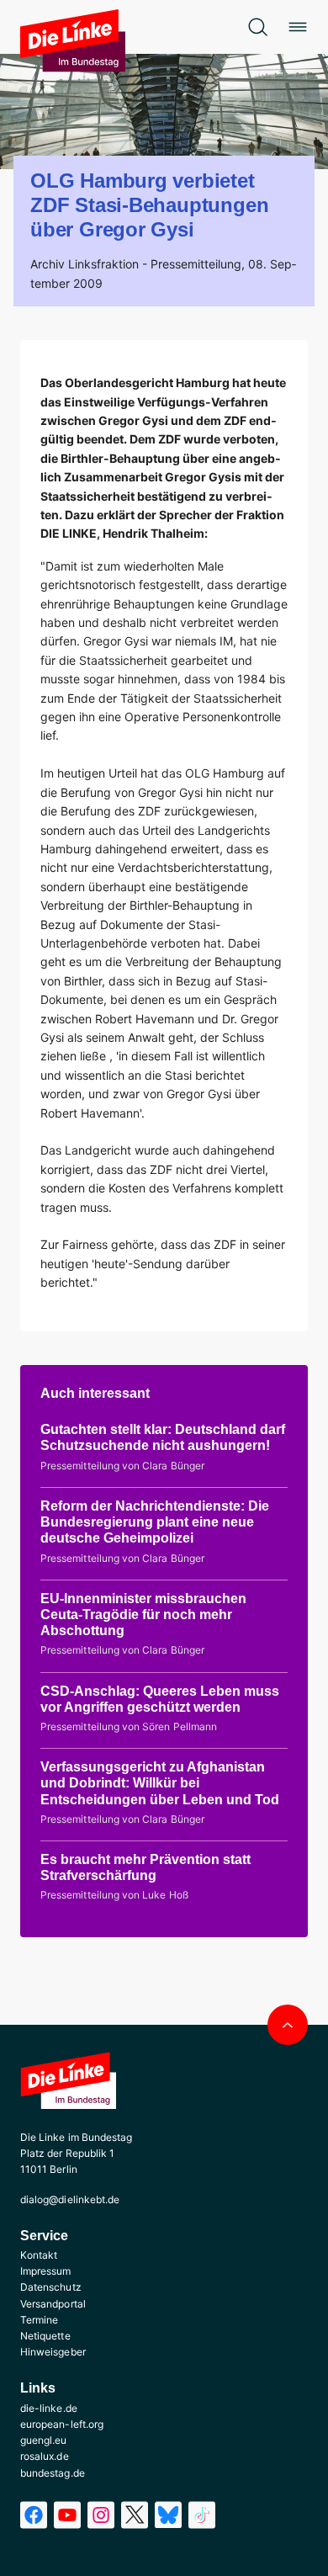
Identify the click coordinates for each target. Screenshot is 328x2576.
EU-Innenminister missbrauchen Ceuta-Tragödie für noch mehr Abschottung (143, 1615)
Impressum (46, 2271)
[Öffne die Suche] (257, 27)
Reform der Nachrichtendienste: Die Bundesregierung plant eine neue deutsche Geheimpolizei (155, 1522)
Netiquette (45, 2336)
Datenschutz (51, 2287)
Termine (39, 2320)
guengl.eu (44, 2440)
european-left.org (62, 2424)
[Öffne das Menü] (298, 27)
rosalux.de (45, 2456)
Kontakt (39, 2255)
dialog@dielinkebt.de (70, 2199)
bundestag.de (53, 2473)
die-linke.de (49, 2408)
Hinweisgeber (53, 2352)
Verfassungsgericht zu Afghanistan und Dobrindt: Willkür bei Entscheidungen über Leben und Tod (160, 1783)
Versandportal (53, 2304)
